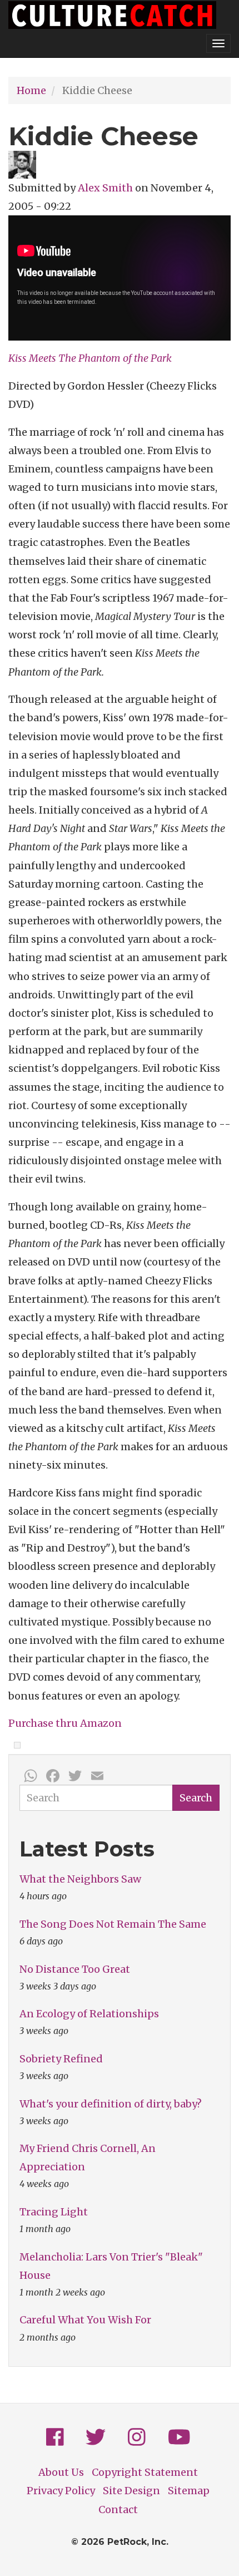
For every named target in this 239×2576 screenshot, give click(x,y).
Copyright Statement (145, 2472)
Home (31, 90)
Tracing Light (54, 2212)
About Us (61, 2472)
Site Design (131, 2491)
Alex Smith (105, 188)
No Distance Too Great (75, 1969)
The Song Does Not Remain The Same (113, 1924)
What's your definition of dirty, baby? (111, 2104)
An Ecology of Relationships (89, 2014)
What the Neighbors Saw (80, 1879)
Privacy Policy (61, 2491)
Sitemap (189, 2491)
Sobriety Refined (61, 2059)
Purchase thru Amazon (65, 1723)
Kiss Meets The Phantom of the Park (90, 358)
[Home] (112, 15)
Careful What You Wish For (85, 2320)
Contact (118, 2509)
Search (196, 1798)
